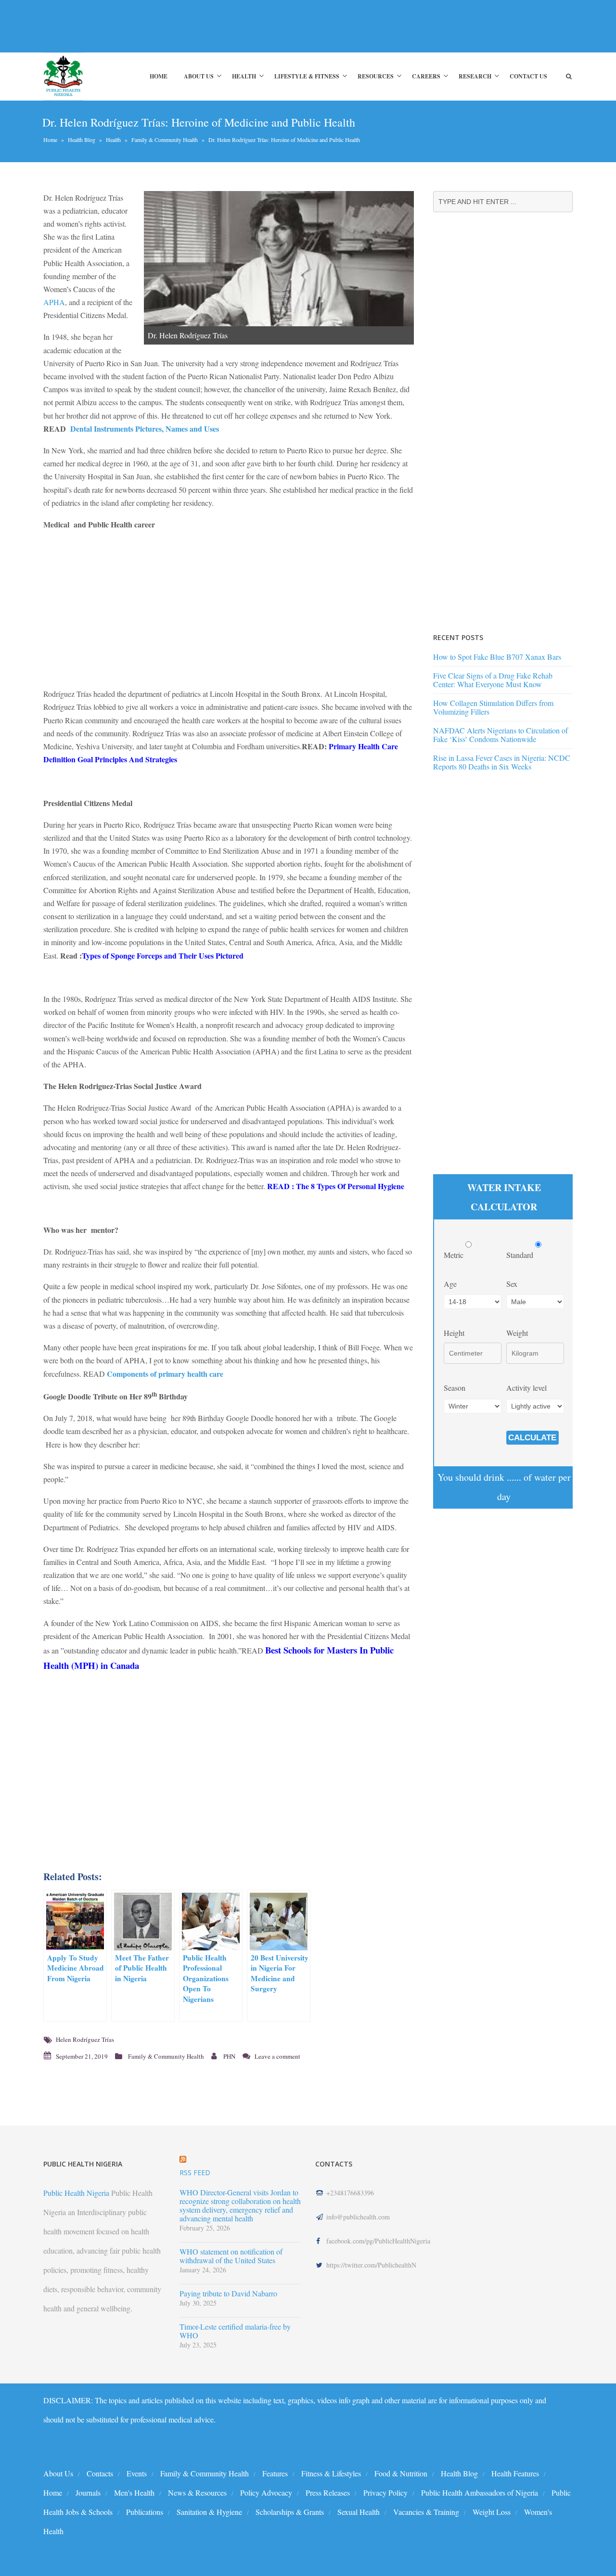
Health (244, 76)
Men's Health (134, 2493)
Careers (426, 76)
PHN (229, 2056)
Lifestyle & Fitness (307, 76)
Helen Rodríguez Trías (85, 2039)
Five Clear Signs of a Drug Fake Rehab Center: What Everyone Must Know (493, 680)
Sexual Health (359, 2512)
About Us (199, 76)
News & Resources (197, 2493)
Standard (521, 1255)
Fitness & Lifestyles (331, 2473)
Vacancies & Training (426, 2512)
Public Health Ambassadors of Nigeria (480, 2493)
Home (159, 76)
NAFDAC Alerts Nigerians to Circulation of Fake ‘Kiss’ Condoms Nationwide (500, 735)
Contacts (100, 2473)
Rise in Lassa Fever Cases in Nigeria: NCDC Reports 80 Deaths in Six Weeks (502, 762)
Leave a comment (277, 2056)
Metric (455, 1255)
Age (450, 1284)
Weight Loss (492, 2512)
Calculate (532, 1438)
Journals (88, 2493)
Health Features (515, 2473)
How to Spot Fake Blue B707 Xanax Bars (497, 657)
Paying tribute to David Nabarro (228, 2294)
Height (454, 1333)
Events (137, 2473)
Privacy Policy (385, 2493)
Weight (517, 1333)
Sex (512, 1284)
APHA (54, 302)
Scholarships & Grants (290, 2512)
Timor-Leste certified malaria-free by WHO (235, 2331)
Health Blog (82, 140)
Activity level (526, 1388)
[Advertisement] (218, 26)
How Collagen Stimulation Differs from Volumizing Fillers (493, 707)
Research (475, 76)
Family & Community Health (165, 140)
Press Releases (328, 2493)
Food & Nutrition (401, 2473)
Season (455, 1388)
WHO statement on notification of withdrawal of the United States (231, 2256)
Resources (376, 76)
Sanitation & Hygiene (209, 2512)
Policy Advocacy (266, 2493)
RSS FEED (195, 2172)
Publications (145, 2512)
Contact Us (528, 76)
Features (275, 2473)
